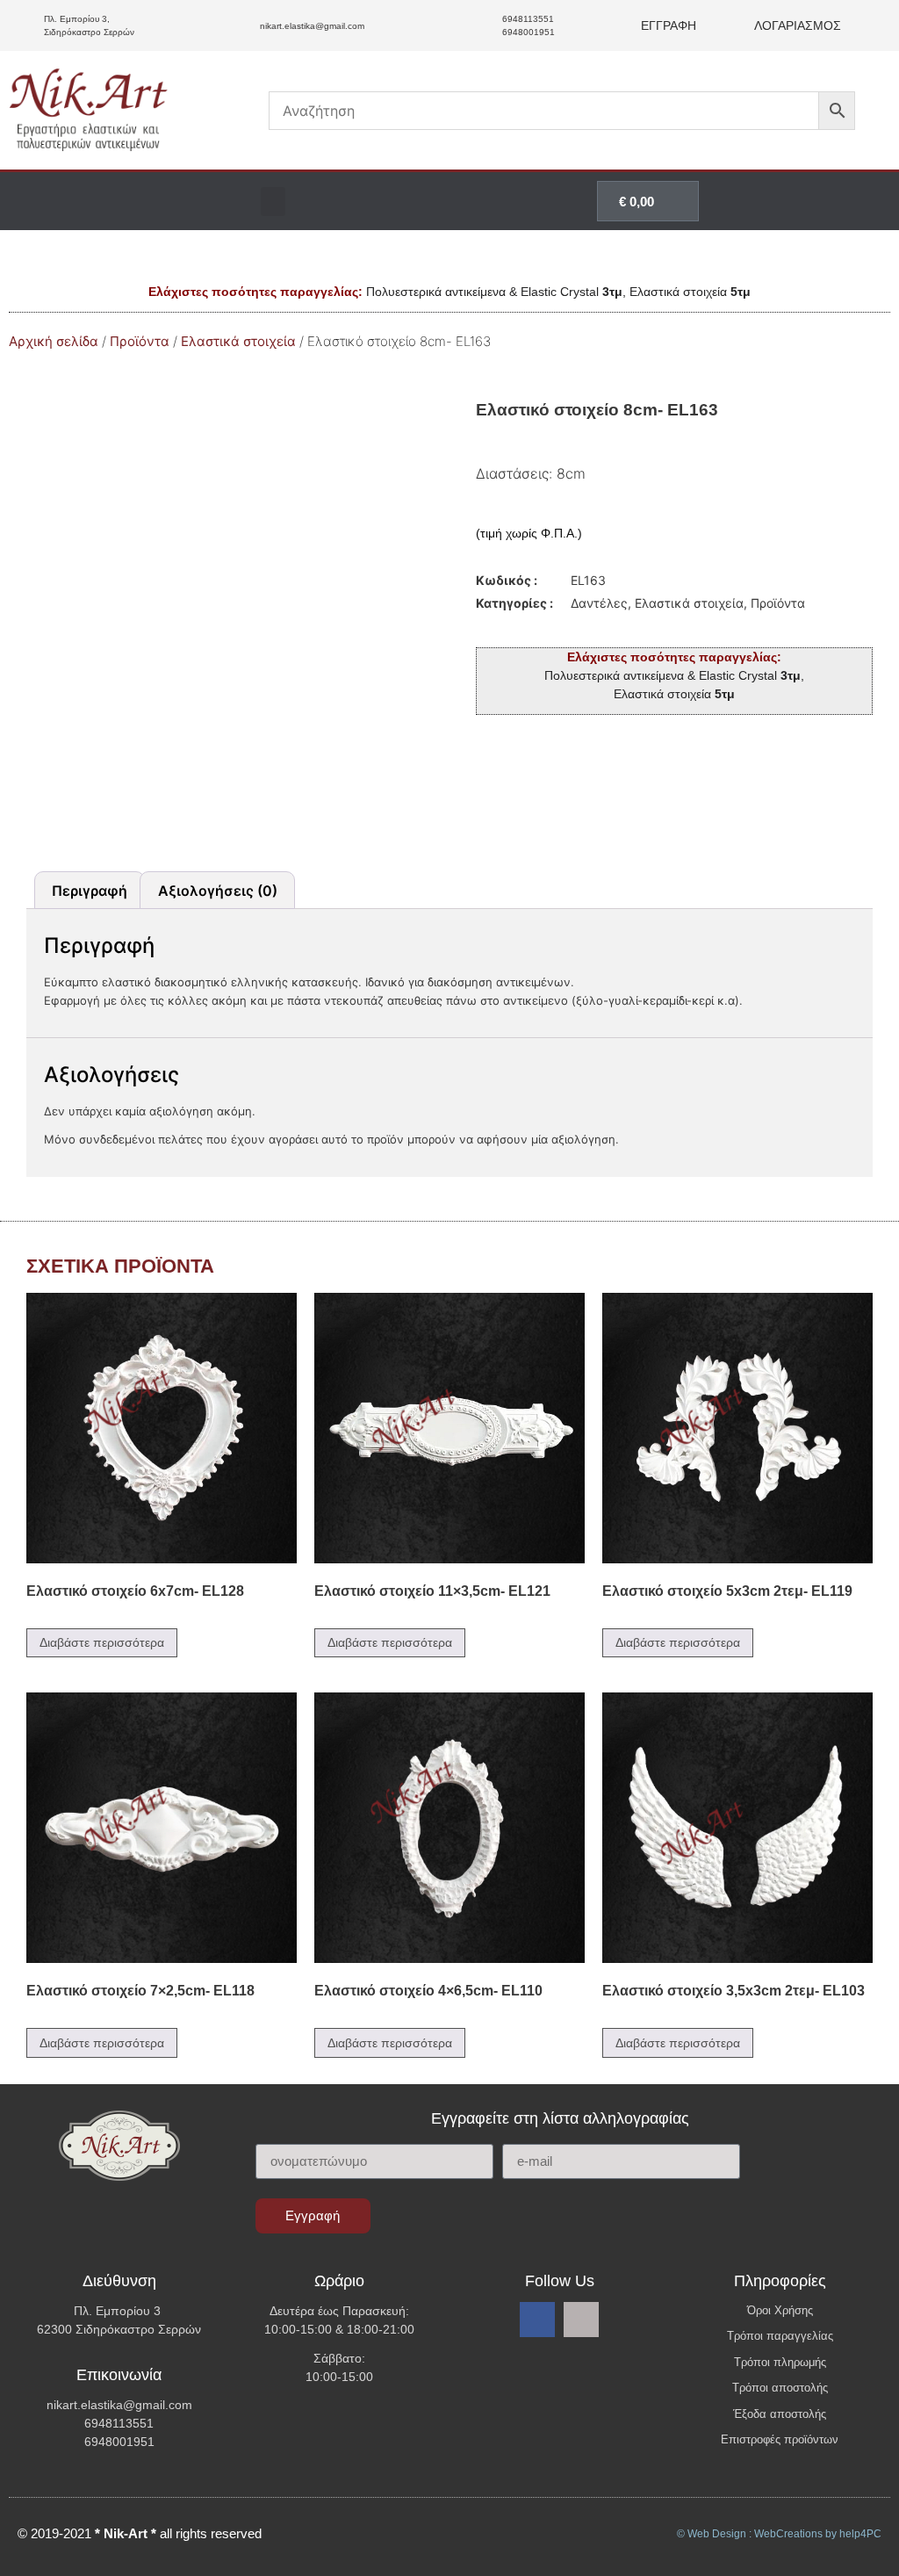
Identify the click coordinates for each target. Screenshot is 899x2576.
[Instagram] (581, 2320)
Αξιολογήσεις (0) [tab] (218, 891)
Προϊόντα (140, 341)
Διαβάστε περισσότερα (102, 1642)
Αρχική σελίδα (54, 341)
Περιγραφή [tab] (90, 891)
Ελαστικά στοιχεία (238, 341)
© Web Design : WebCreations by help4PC (779, 2534)
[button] (273, 202)
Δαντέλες (599, 603)
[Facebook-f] (537, 2320)
